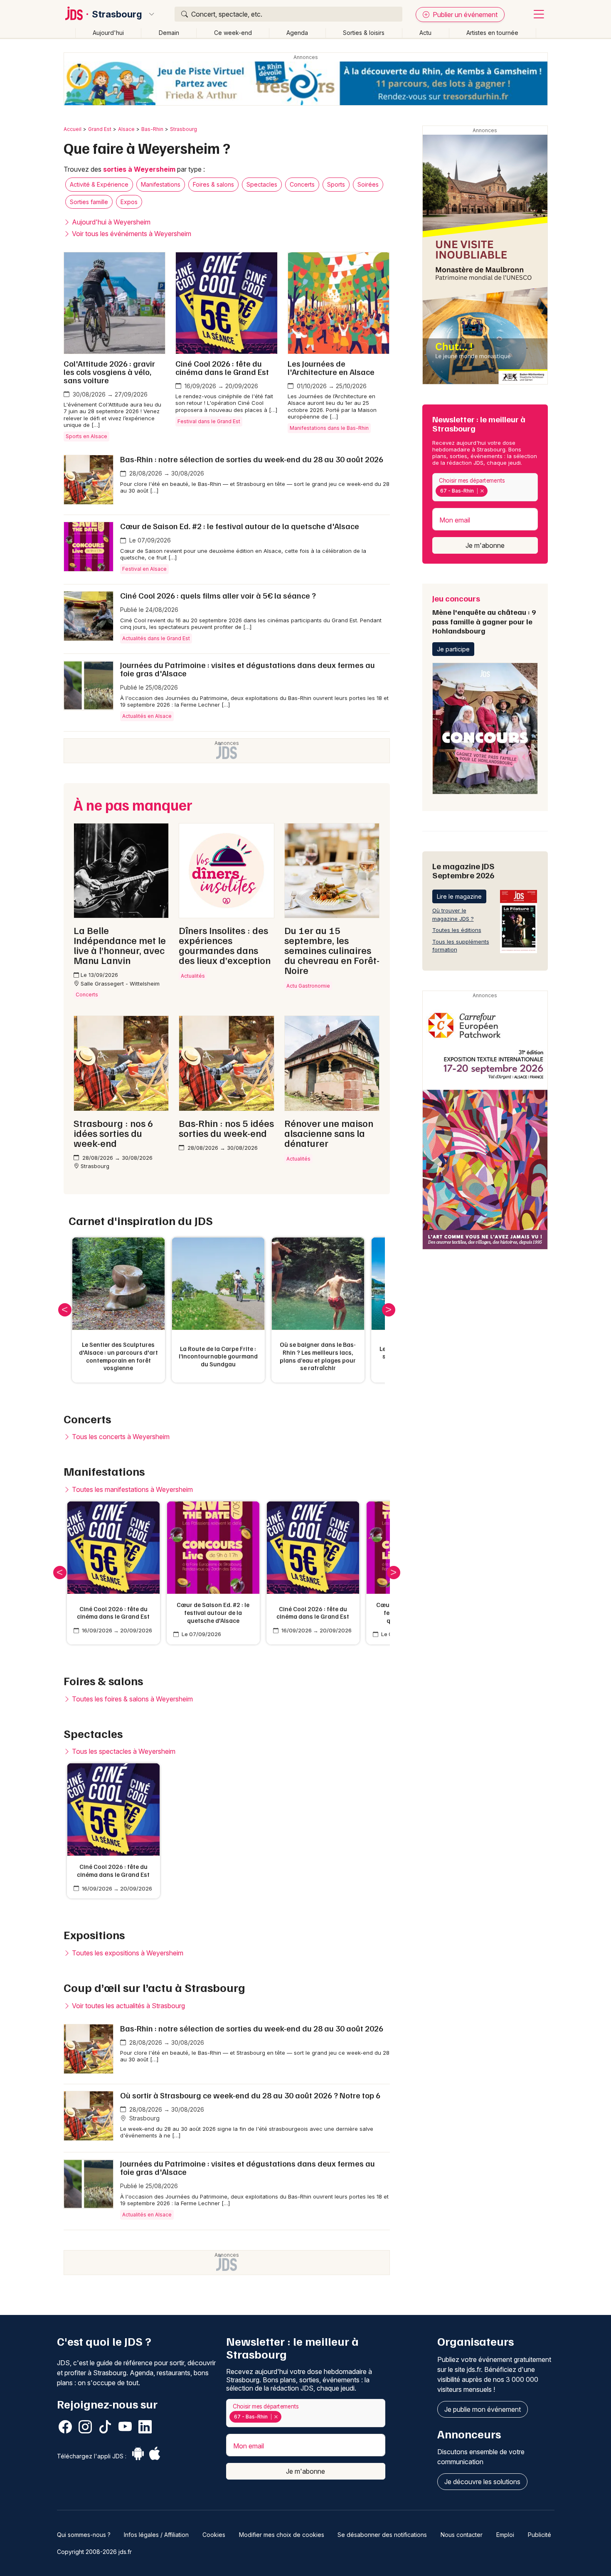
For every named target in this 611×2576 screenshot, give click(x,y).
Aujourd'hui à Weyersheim (110, 222)
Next (389, 1310)
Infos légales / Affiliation (156, 2535)
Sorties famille (89, 202)
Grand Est (100, 129)
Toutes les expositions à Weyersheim (127, 1953)
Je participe (453, 649)
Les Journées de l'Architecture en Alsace (331, 367)
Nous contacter (462, 2535)
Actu (425, 33)
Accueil (73, 129)
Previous (65, 1310)
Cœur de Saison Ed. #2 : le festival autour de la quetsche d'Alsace (240, 526)
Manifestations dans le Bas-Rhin (329, 428)
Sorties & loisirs (364, 33)
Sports (336, 184)
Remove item (482, 491)
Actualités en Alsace (147, 716)
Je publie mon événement (483, 2409)
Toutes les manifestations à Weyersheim (132, 1489)
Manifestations (161, 184)
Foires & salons (213, 184)
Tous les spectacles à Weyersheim (123, 1751)
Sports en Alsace (86, 436)
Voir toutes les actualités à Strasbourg (128, 2006)
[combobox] (485, 487)
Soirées (368, 184)
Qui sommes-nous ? (84, 2535)
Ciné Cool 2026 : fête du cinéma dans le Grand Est (222, 367)
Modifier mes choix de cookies (282, 2535)
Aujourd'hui (108, 33)
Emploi (505, 2535)
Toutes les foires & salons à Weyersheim (132, 1699)
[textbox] (491, 491)
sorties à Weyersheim (139, 169)
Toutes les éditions (457, 930)
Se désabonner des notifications (382, 2535)
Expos (129, 202)
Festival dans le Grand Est (209, 421)
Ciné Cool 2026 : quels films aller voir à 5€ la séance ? (218, 595)
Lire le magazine (459, 896)
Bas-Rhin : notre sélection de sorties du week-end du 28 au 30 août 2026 (252, 459)
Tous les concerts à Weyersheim (120, 1437)
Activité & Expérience (99, 184)
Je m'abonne (485, 545)
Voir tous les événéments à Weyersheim (131, 234)
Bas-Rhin (152, 129)
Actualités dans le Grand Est (156, 638)
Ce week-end (233, 33)
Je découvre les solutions (482, 2482)
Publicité (540, 2535)
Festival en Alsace (144, 569)
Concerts (302, 184)
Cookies (214, 2535)
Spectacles (262, 184)
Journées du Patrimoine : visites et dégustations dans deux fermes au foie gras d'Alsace (248, 669)
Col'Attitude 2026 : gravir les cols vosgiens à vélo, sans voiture (109, 372)
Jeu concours (484, 614)
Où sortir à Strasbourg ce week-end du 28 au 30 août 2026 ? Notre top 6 (250, 2095)
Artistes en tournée (492, 33)
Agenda (297, 33)
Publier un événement (464, 15)
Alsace (126, 129)
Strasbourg (117, 14)
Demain (169, 33)
